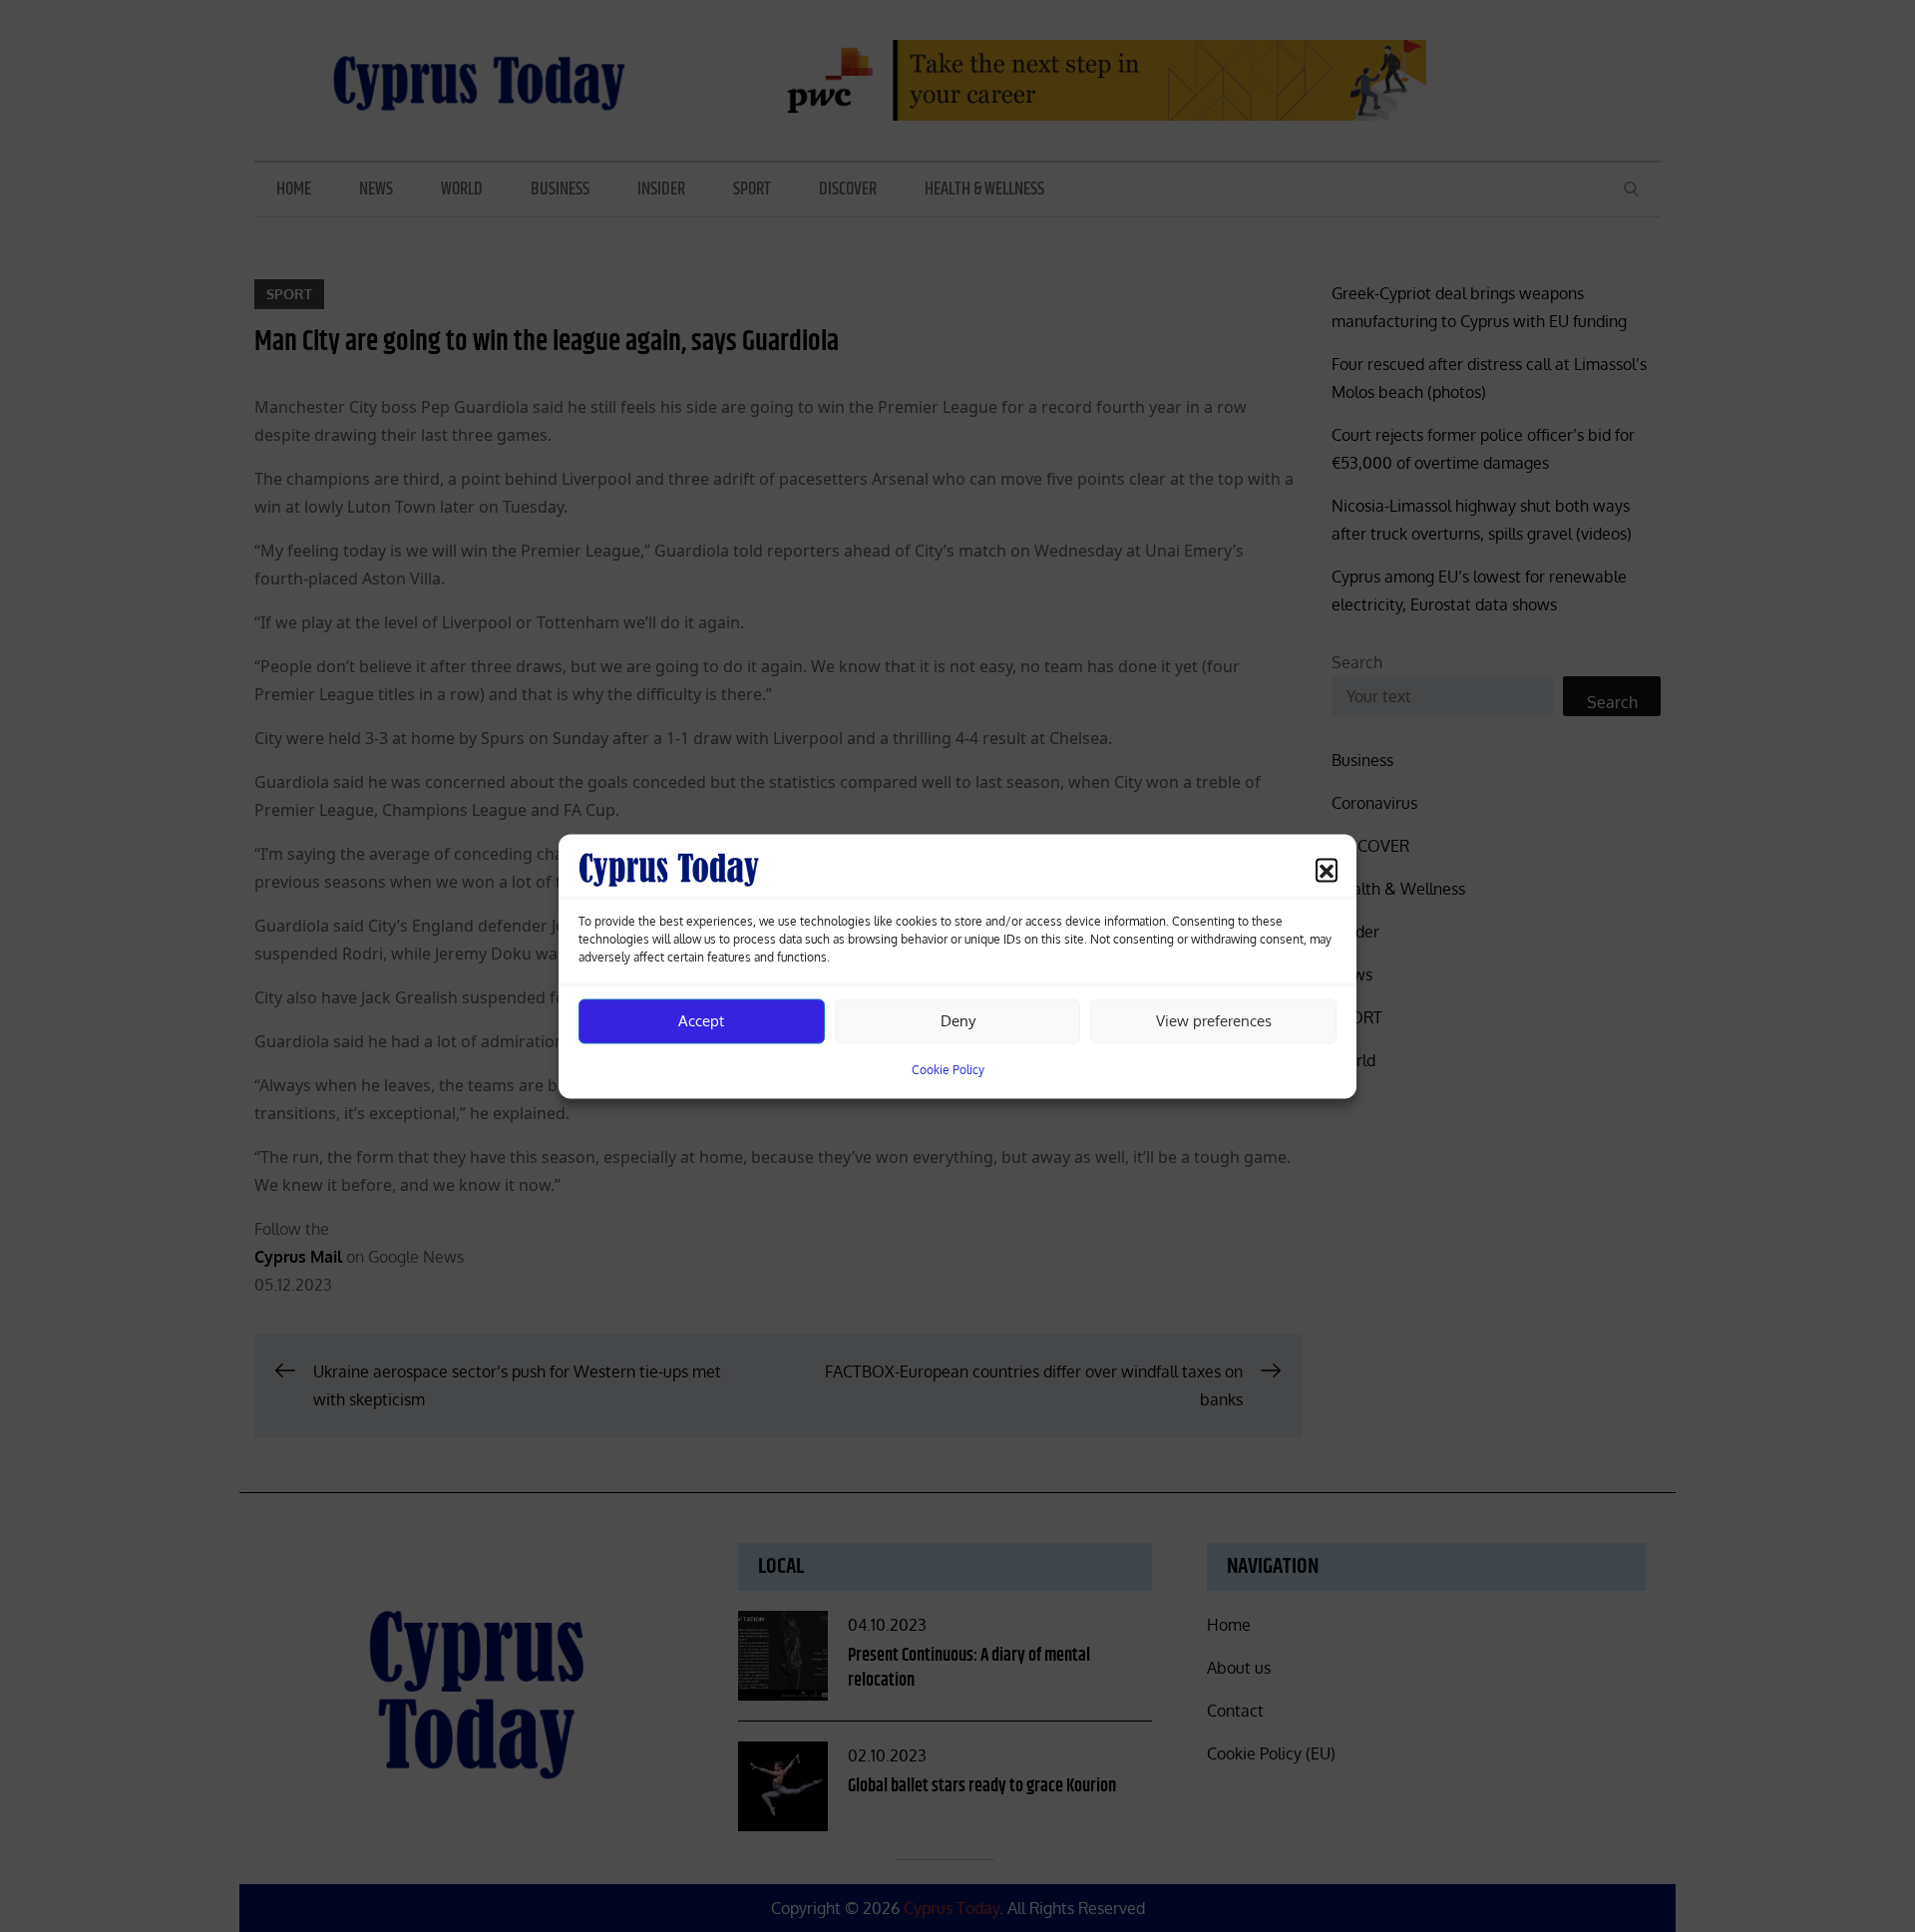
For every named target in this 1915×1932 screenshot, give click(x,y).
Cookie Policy (948, 1069)
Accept (701, 1021)
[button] (1327, 869)
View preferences (1214, 1021)
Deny (958, 1021)
